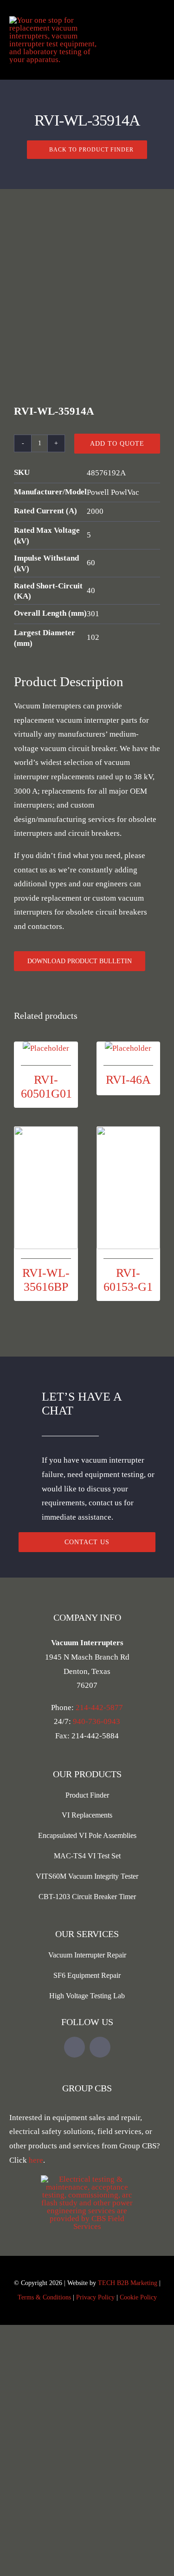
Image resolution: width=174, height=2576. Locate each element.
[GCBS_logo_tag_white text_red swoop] (87, 2179)
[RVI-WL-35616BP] (46, 1188)
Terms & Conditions (44, 2297)
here (36, 2160)
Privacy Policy (95, 2297)
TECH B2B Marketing (128, 2283)
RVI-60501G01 (46, 1086)
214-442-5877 (99, 1708)
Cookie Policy (138, 2297)
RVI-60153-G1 (128, 1280)
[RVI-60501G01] (46, 1049)
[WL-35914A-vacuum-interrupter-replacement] (87, 308)
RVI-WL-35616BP (46, 1280)
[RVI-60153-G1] (129, 1188)
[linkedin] (100, 2047)
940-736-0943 (97, 1721)
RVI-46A (128, 1080)
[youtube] (74, 2047)
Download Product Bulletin (80, 961)
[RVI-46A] (129, 1049)
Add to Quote (117, 444)
